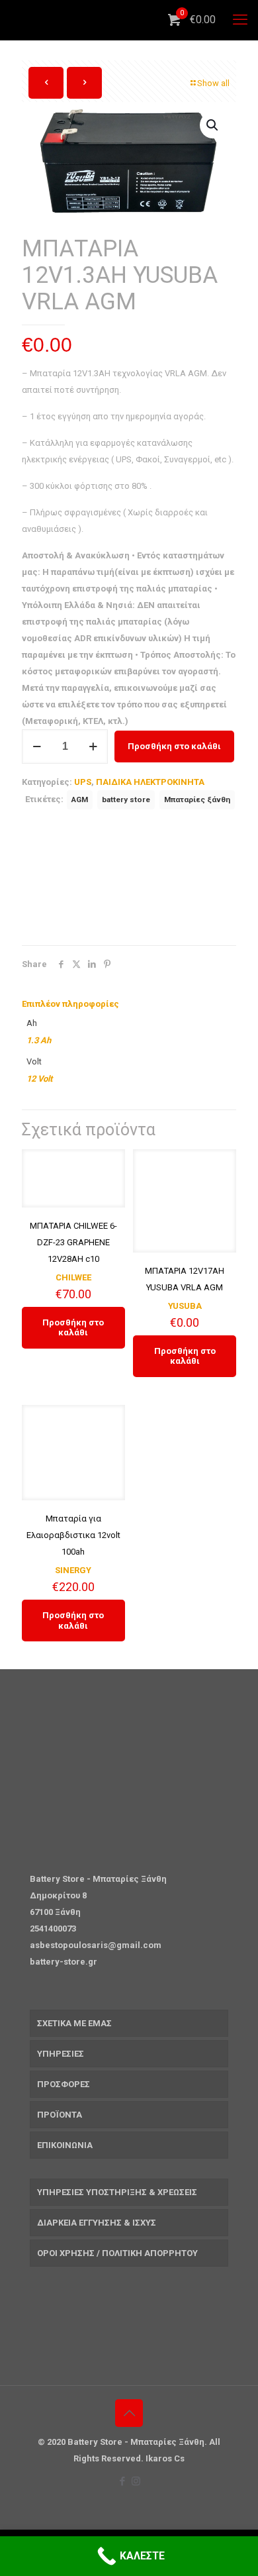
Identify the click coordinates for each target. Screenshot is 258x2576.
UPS (83, 782)
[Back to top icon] (129, 2413)
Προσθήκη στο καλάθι (174, 746)
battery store (126, 799)
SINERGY (73, 1570)
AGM (80, 799)
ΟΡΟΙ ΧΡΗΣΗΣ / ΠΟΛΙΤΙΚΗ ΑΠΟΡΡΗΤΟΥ (117, 2253)
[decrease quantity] (37, 747)
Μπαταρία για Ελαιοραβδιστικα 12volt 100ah (73, 1535)
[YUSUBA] (121, 881)
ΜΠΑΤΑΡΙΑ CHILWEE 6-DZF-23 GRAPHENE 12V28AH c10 (73, 1242)
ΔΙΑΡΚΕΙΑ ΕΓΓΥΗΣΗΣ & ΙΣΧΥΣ (97, 2223)
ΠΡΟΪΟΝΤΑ (60, 2115)
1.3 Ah (39, 1040)
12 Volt (39, 1079)
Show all (213, 83)
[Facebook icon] (122, 2481)
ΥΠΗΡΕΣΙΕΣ (61, 2054)
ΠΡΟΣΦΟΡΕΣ (64, 2084)
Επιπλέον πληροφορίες (70, 1004)
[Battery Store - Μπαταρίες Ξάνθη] (134, 20)
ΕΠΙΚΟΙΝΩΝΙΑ (65, 2145)
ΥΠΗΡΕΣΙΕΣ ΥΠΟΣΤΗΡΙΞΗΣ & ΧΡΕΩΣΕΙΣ (117, 2192)
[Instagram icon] (136, 2481)
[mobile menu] (240, 20)
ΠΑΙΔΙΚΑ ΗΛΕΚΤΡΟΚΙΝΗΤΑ (150, 782)
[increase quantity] (93, 747)
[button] (213, 125)
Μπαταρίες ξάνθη (197, 799)
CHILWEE (73, 1277)
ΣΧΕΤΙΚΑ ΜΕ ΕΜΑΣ (74, 2023)
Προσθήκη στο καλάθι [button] (73, 1328)
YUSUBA (185, 1306)
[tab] (129, 1004)
